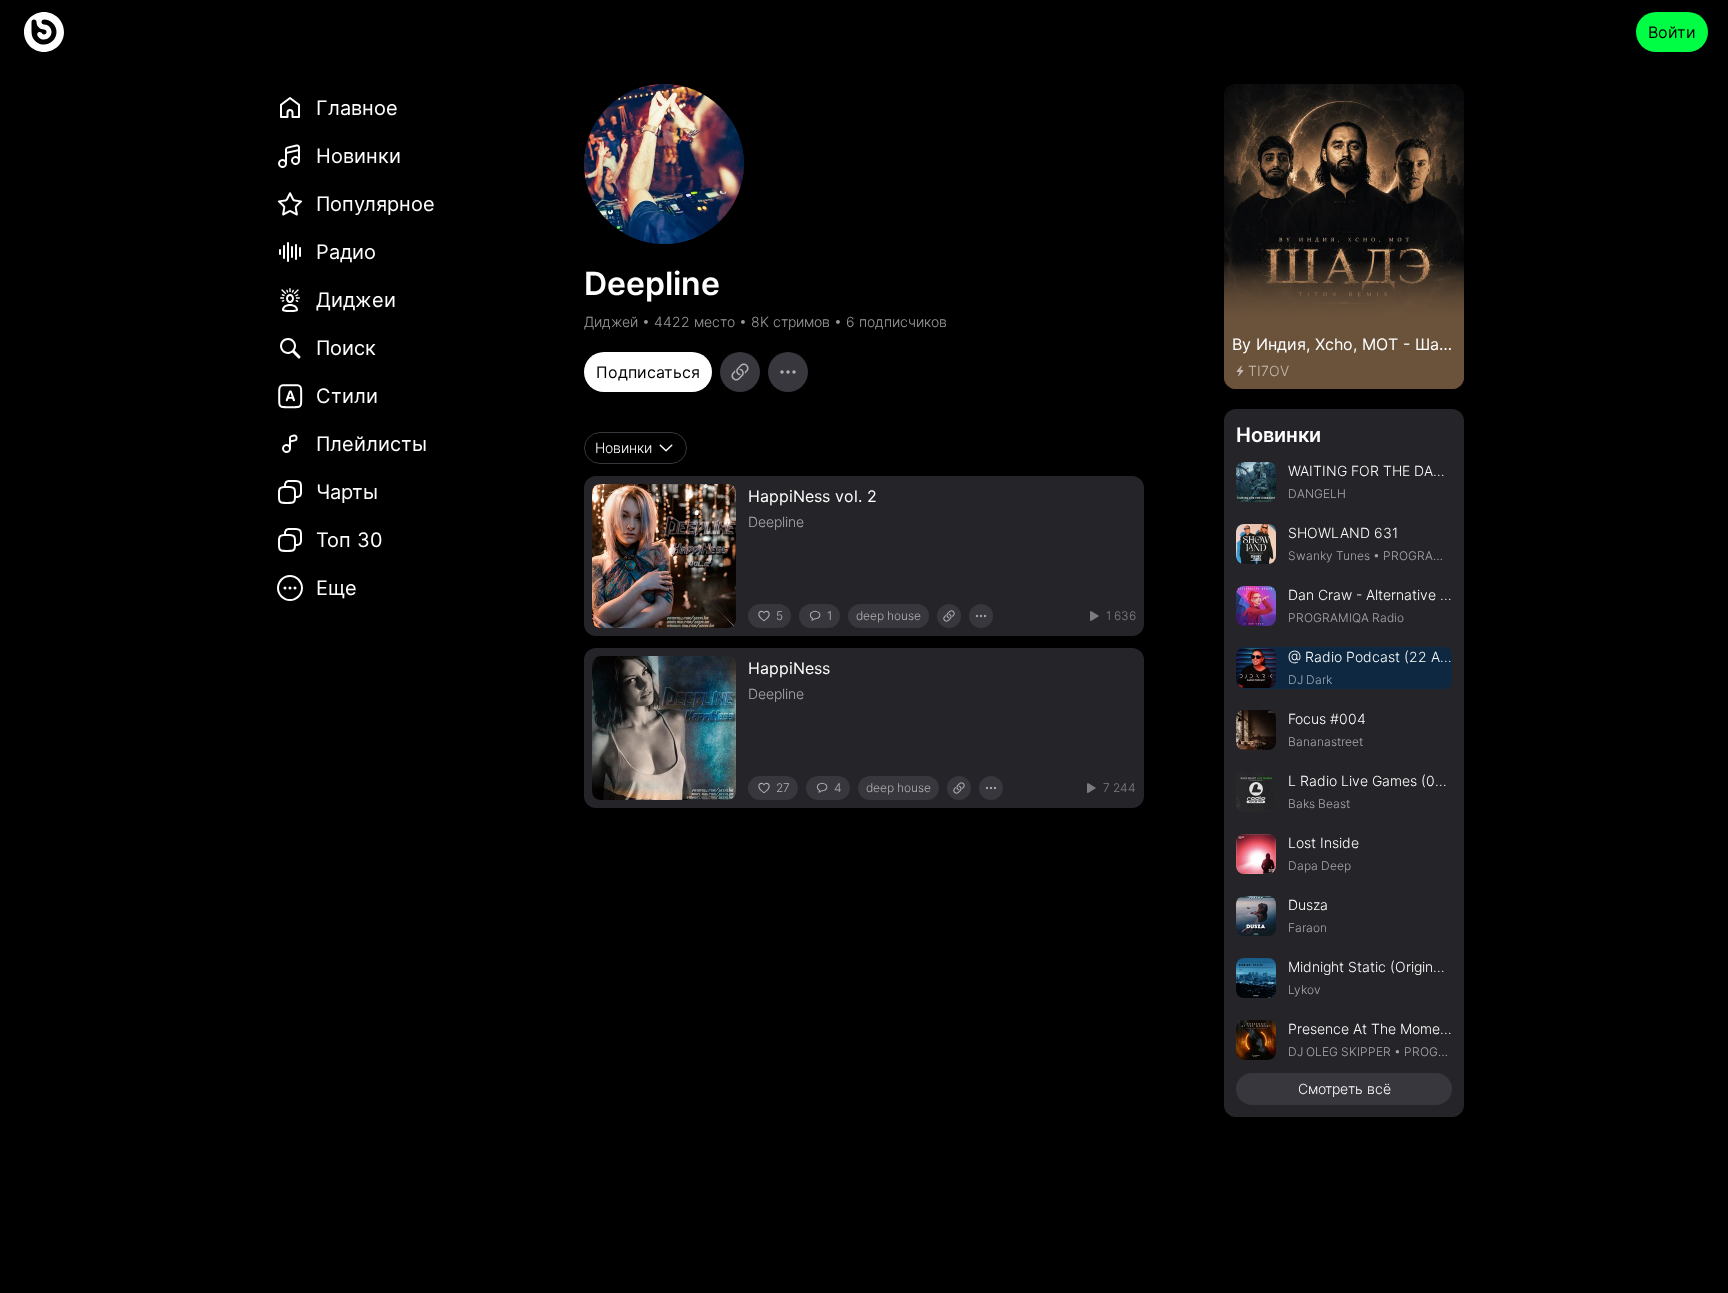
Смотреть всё (1344, 1088)
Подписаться (648, 372)
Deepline (776, 521)
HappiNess (789, 668)
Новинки (1278, 435)
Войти (1672, 32)
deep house (888, 615)
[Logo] (44, 32)
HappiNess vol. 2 (812, 496)
